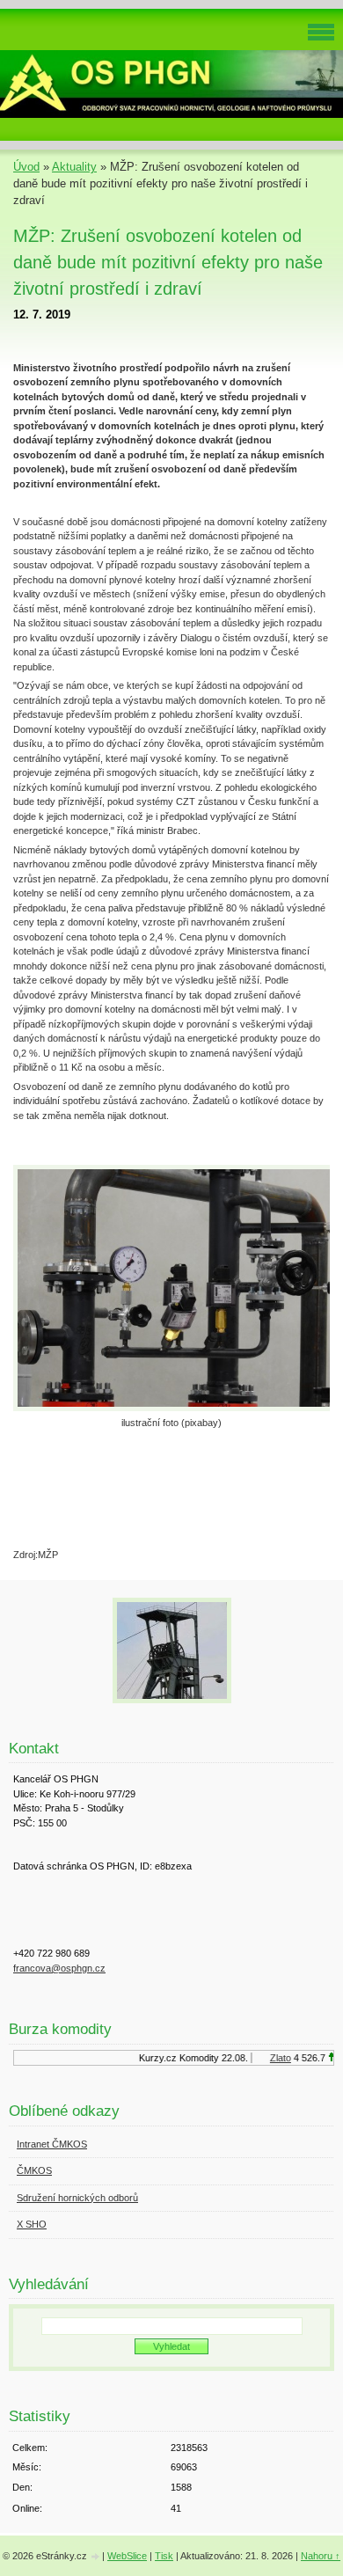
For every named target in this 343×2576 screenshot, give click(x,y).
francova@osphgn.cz (59, 1968)
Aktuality (74, 167)
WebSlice (127, 2556)
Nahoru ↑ (321, 2556)
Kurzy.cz (152, 2058)
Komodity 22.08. (208, 2058)
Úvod (26, 167)
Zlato (274, 2058)
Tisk (164, 2556)
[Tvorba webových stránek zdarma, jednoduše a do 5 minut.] (96, 2557)
